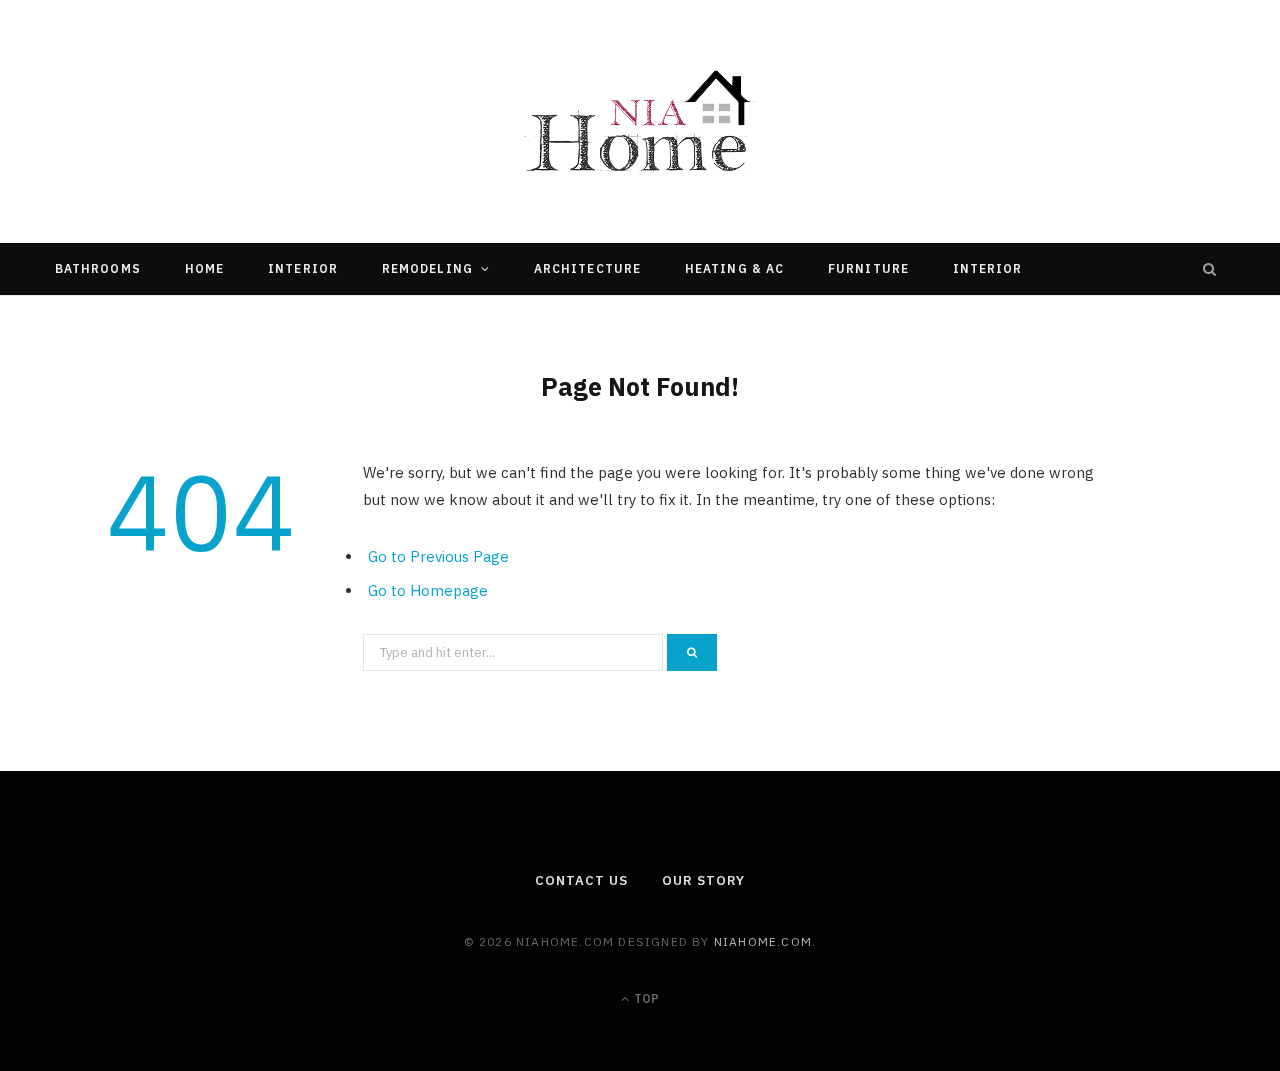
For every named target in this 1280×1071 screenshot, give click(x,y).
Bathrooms (98, 268)
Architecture (587, 268)
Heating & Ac (734, 268)
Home (204, 268)
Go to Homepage (428, 590)
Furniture (868, 268)
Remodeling (427, 268)
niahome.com (763, 941)
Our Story (703, 880)
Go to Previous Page (438, 556)
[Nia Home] (640, 121)
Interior (303, 268)
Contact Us (581, 880)
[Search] (1210, 269)
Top (645, 998)
